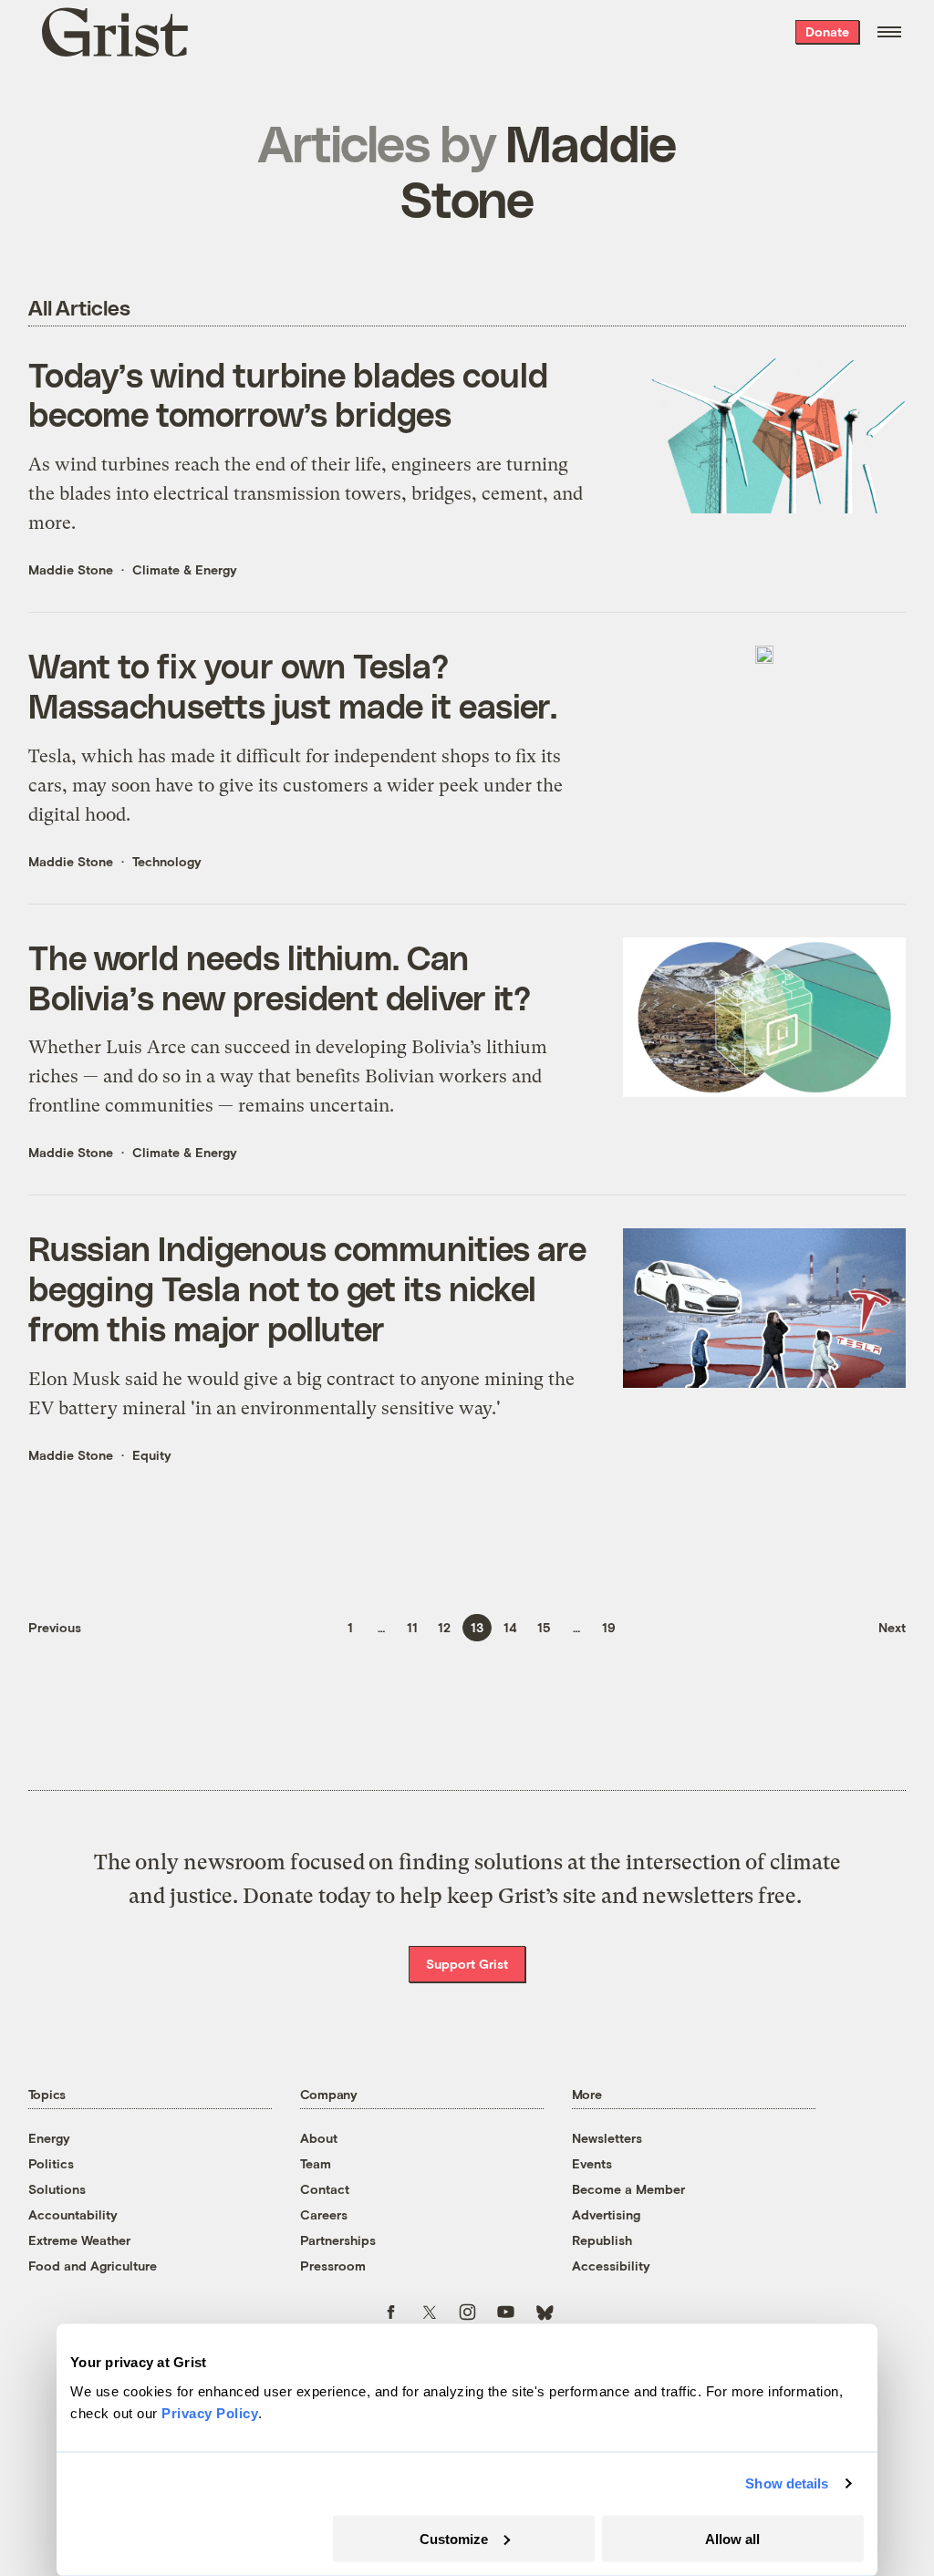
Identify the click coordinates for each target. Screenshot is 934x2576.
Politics (51, 2163)
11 (412, 1627)
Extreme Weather (79, 2240)
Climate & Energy (185, 569)
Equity (152, 1455)
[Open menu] (889, 32)
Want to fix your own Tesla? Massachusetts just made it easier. (293, 685)
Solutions (57, 2189)
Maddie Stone (71, 569)
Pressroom (333, 2266)
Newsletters (607, 2138)
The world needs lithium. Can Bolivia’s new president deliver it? (280, 977)
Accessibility (611, 2266)
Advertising (606, 2214)
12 (444, 1627)
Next (892, 1627)
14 (510, 1627)
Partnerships (338, 2240)
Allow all (732, 2538)
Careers (324, 2214)
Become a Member (628, 2189)
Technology (167, 861)
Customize (454, 2538)
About (319, 2138)
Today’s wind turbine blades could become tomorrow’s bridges (288, 394)
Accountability (73, 2214)
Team (316, 2163)
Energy (49, 2138)
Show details (787, 2483)
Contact (325, 2189)
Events (592, 2163)
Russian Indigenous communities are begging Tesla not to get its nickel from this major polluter (307, 1288)
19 (609, 1627)
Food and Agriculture (93, 2266)
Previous (55, 1627)
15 (544, 1627)
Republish (602, 2240)
